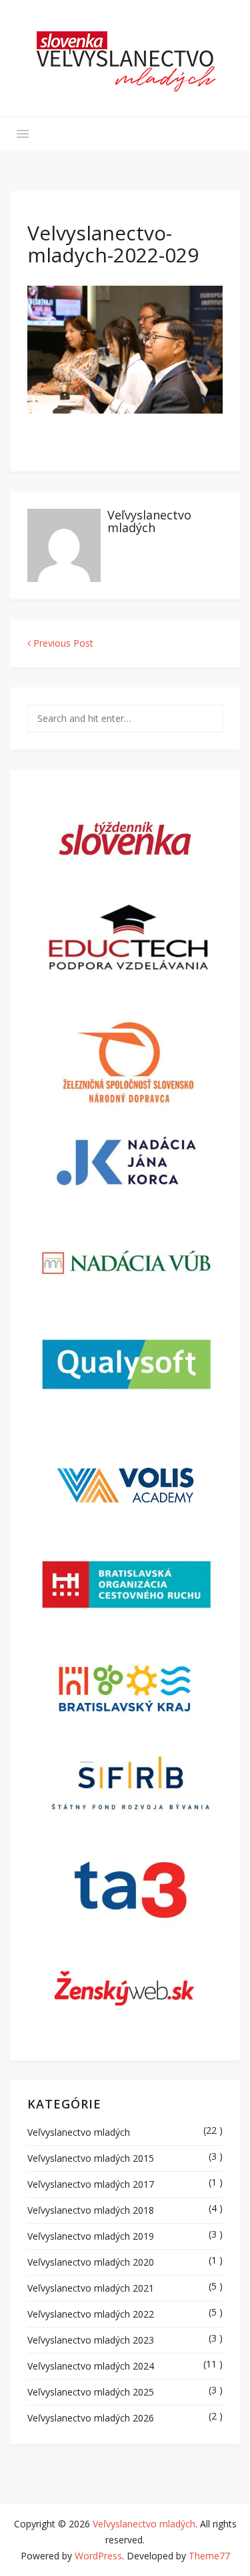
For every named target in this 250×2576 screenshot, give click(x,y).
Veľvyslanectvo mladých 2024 (91, 2366)
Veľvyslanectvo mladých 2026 (91, 2418)
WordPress (98, 2556)
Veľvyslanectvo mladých (149, 521)
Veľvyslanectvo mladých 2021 (91, 2288)
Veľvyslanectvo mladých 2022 (91, 2314)
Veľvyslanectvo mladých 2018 (91, 2210)
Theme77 (209, 2556)
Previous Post (62, 643)
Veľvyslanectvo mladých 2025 (91, 2392)
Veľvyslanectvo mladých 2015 (91, 2158)
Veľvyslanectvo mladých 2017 (91, 2184)
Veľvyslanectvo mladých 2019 (91, 2236)
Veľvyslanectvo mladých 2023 (91, 2340)
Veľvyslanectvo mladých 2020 (91, 2262)
